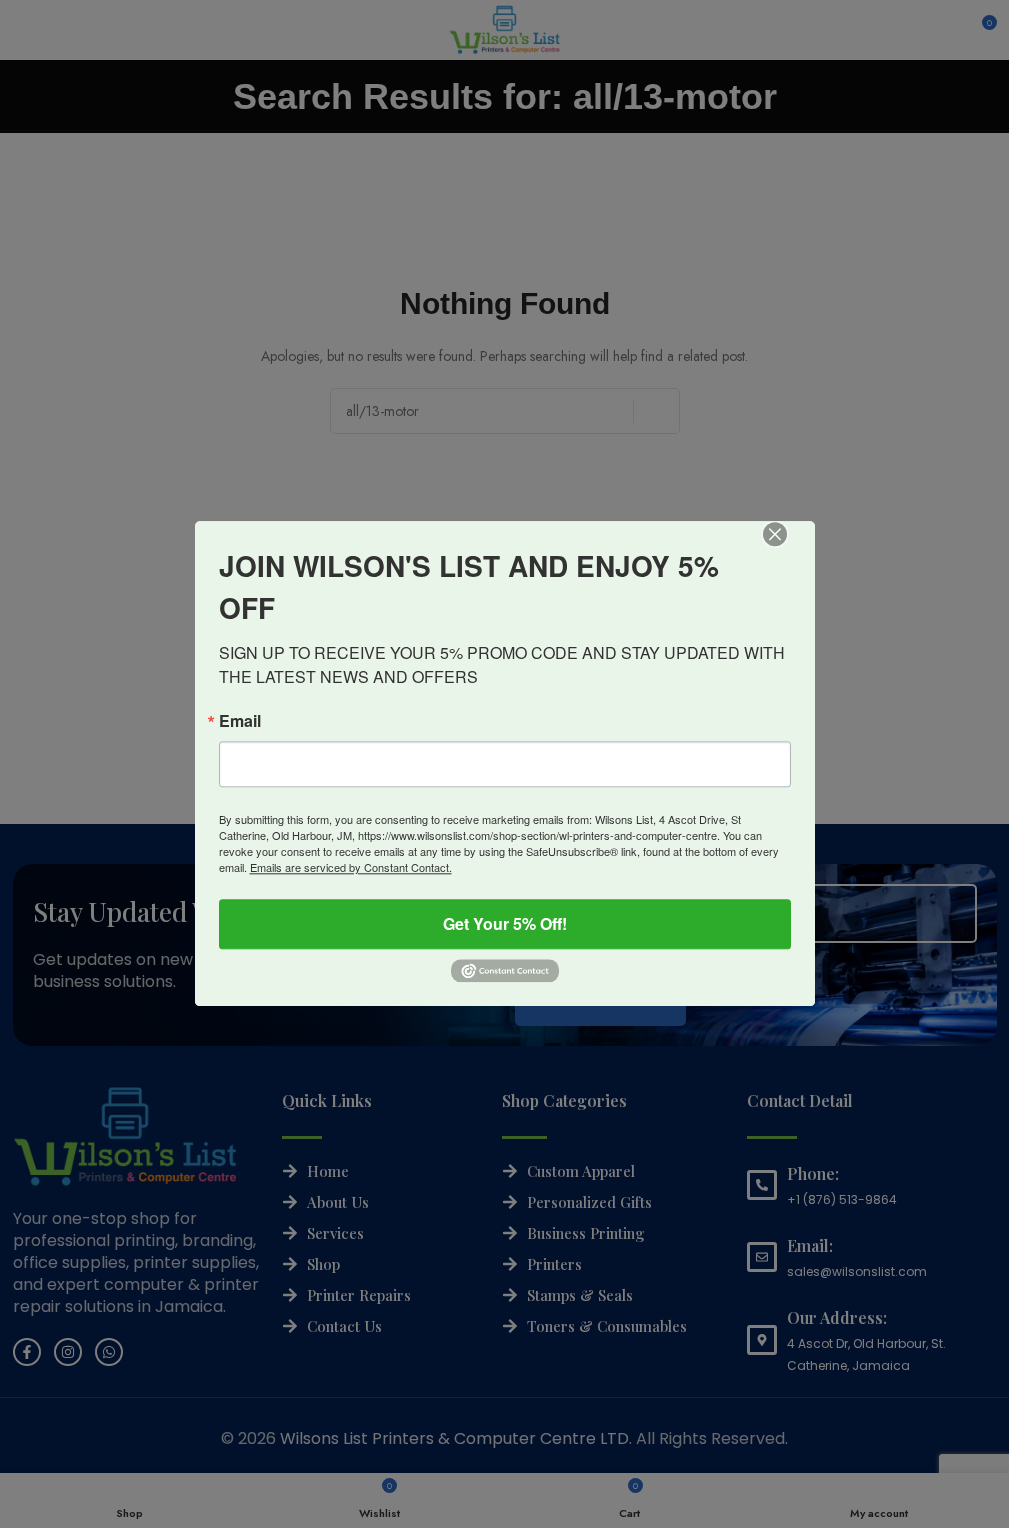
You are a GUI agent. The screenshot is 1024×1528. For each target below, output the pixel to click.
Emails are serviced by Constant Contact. (351, 867)
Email (240, 721)
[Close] (789, 548)
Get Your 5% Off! (505, 923)
